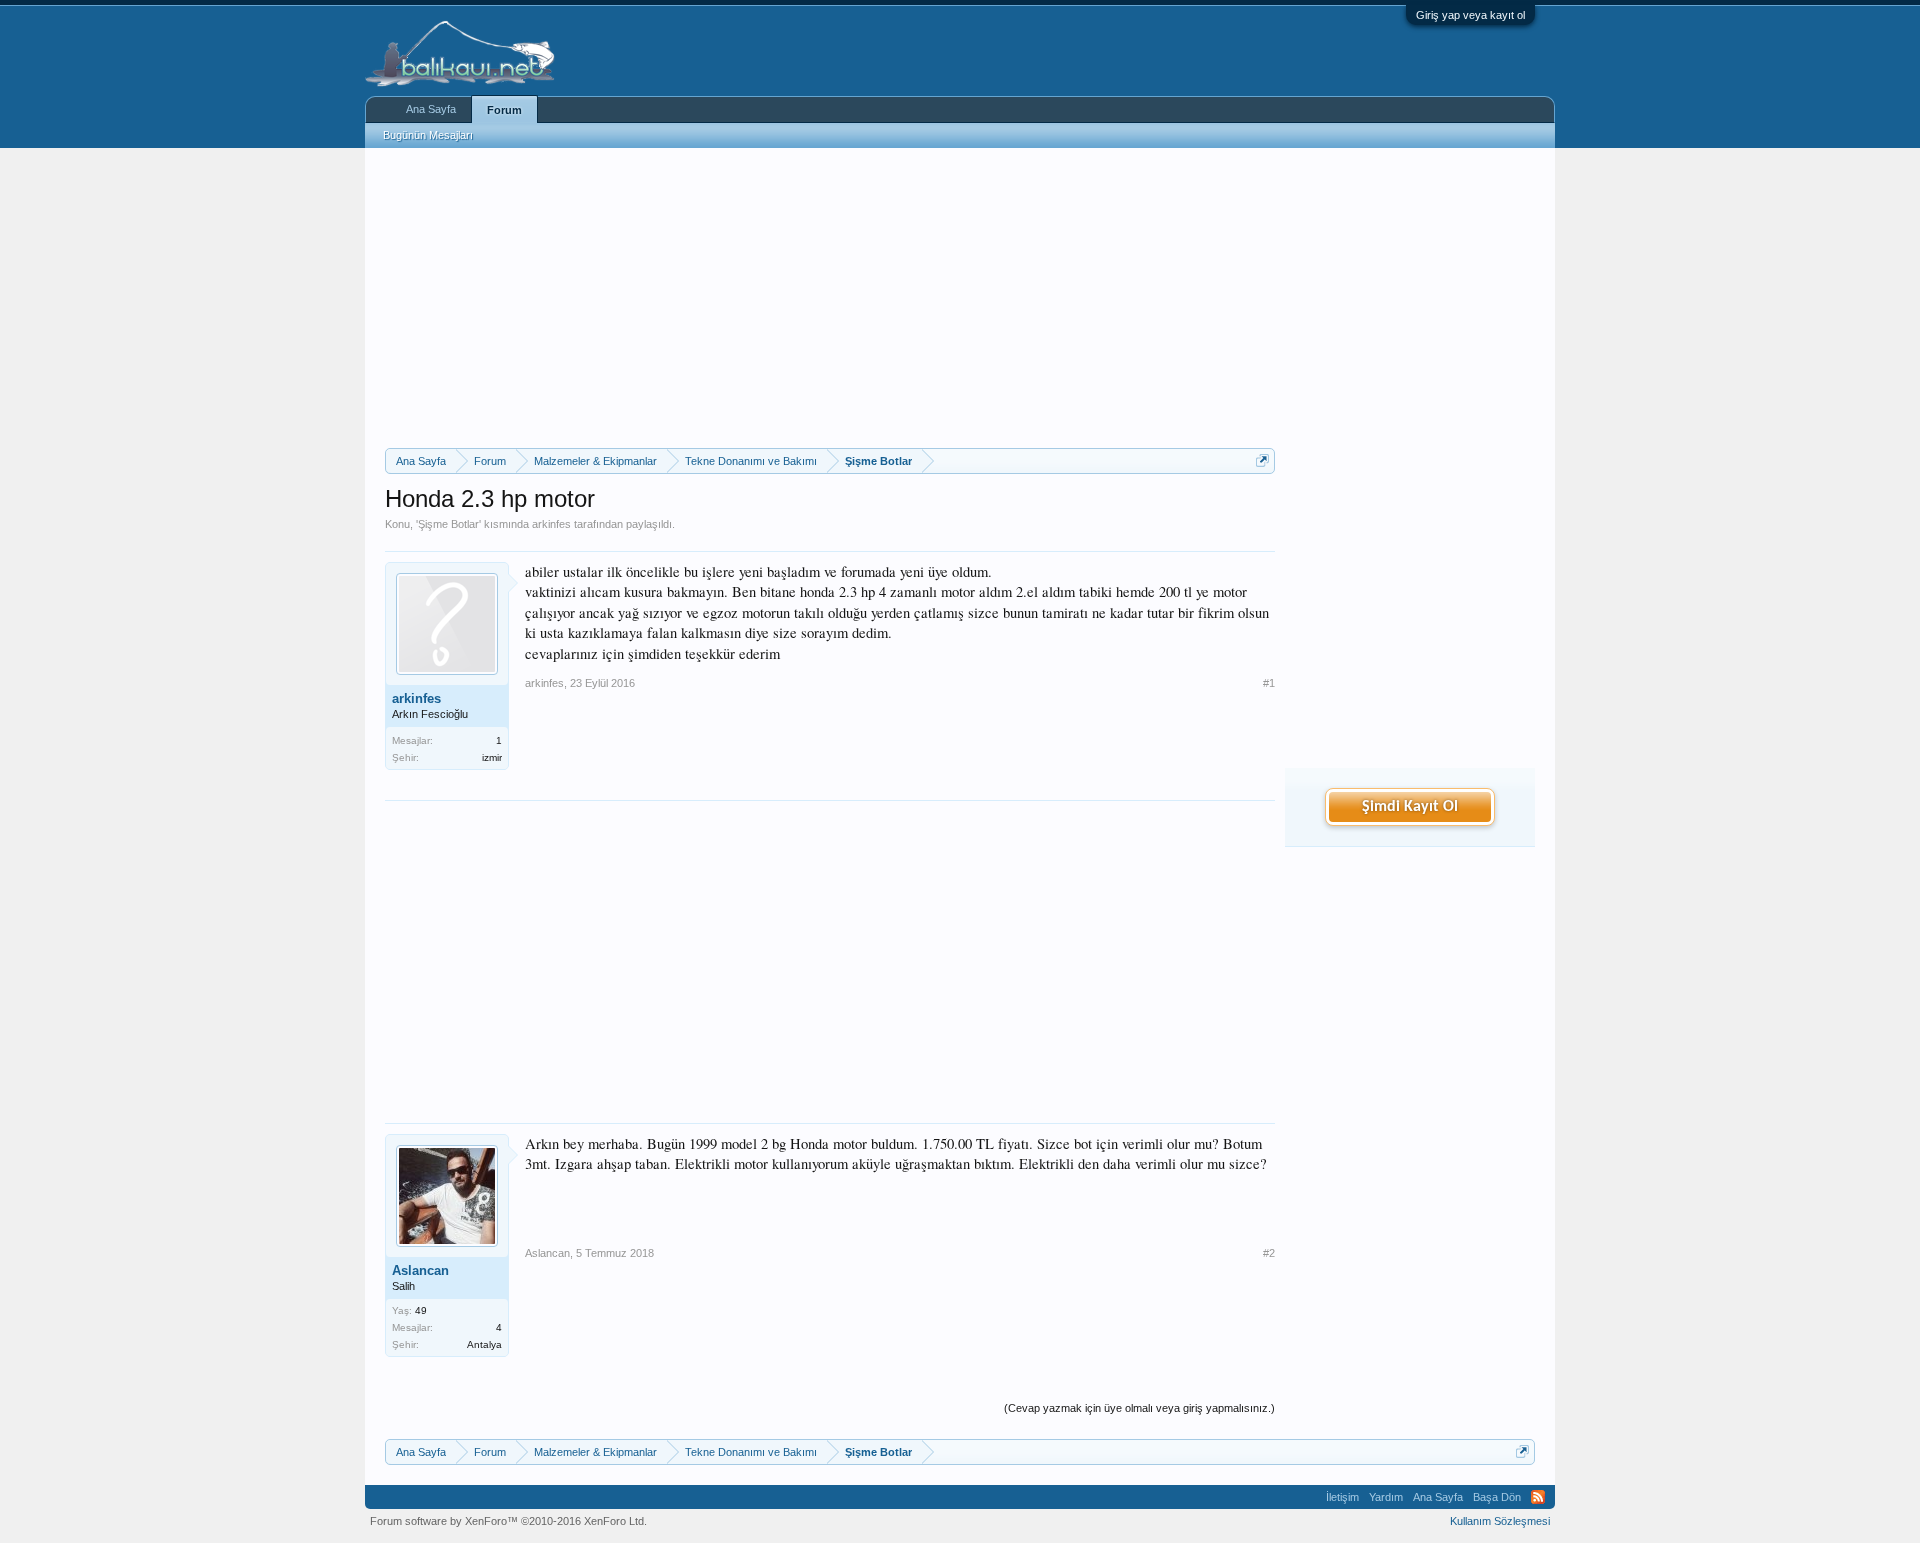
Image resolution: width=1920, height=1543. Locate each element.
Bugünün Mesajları (428, 135)
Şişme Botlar (448, 524)
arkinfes (551, 524)
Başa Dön (1497, 1497)
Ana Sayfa (431, 109)
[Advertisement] (830, 298)
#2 (1269, 1253)
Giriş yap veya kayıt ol (1470, 15)
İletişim (1342, 1497)
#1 (1269, 683)
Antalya (484, 1344)
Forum (504, 110)
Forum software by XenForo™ (508, 1521)
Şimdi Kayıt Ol (1410, 807)
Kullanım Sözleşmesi (1500, 1521)
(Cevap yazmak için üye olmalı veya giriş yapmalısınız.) (1139, 1408)
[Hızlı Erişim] (1262, 460)
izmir (492, 757)
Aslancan (420, 1270)
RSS (1538, 1497)
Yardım (1386, 1497)
